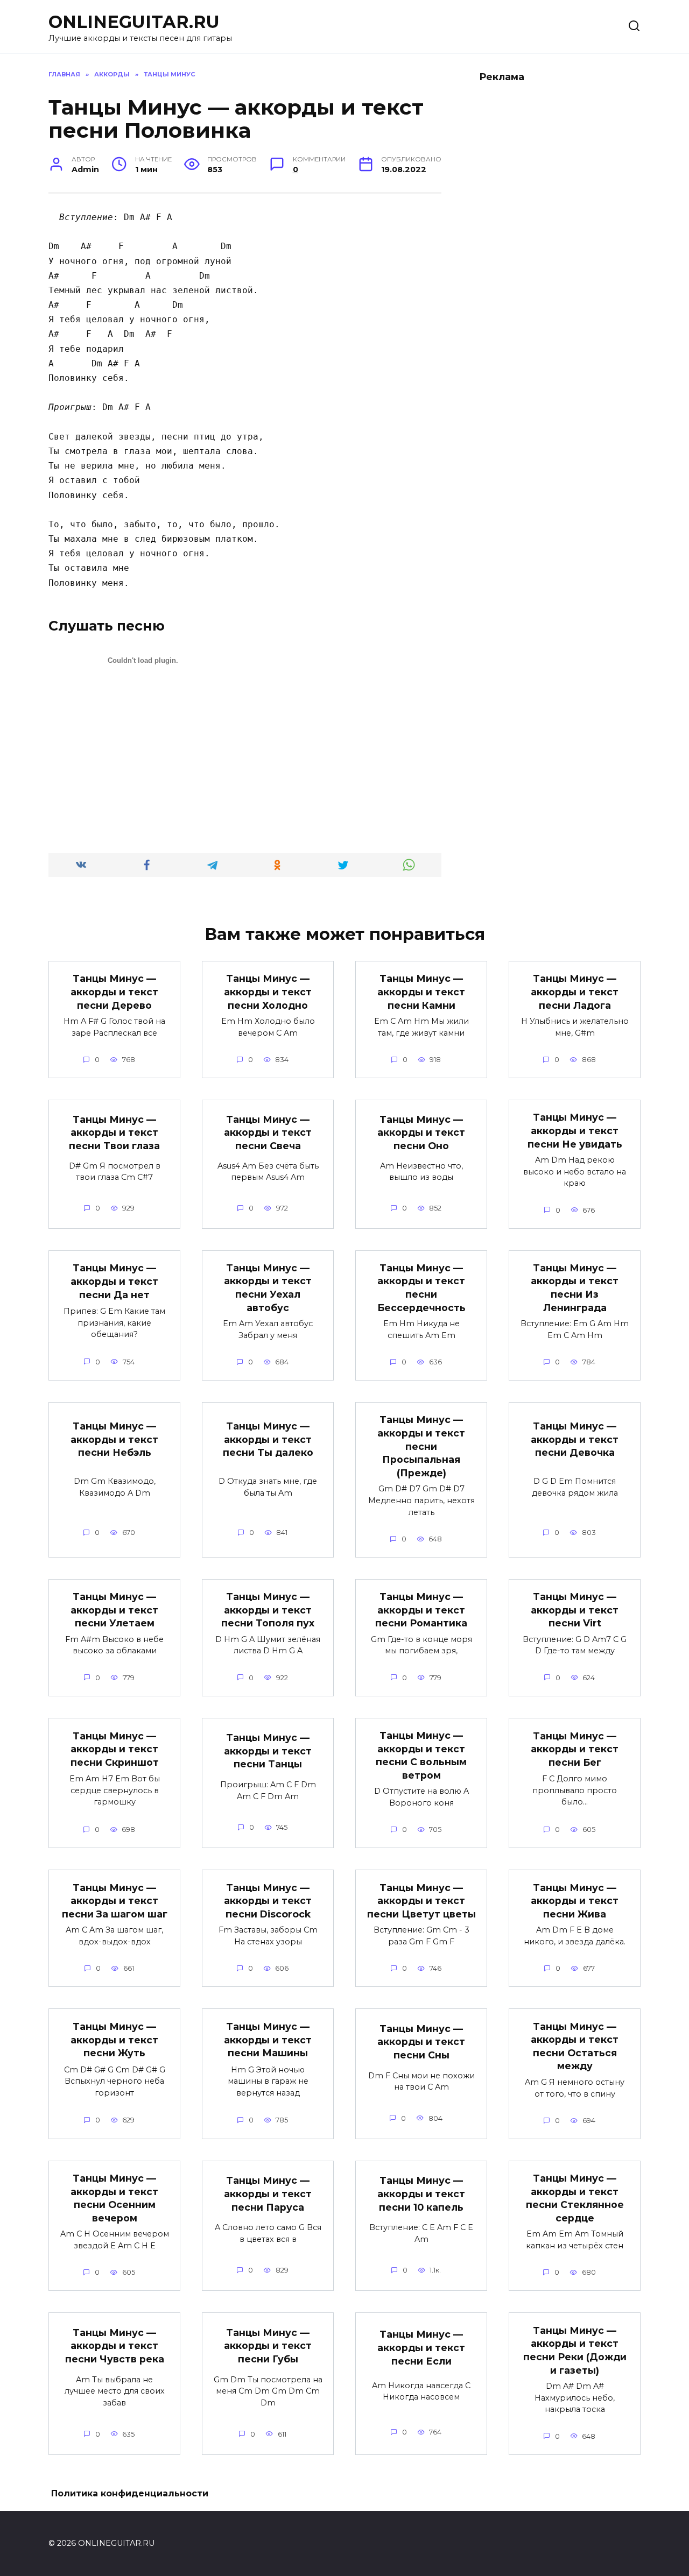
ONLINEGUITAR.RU (134, 22)
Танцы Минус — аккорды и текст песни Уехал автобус (268, 1288)
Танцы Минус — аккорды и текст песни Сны (421, 2041)
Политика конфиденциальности (130, 2493)
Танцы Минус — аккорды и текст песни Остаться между (575, 2046)
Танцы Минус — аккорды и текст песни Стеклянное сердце (575, 2198)
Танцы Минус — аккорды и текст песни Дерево (114, 992)
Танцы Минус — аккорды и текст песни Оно (421, 1133)
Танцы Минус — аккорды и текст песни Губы (268, 2346)
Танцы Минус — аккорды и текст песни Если (421, 2347)
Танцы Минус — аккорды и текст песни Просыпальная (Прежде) (421, 1446)
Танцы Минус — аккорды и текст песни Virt (575, 1610)
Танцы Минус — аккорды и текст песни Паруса (268, 2193)
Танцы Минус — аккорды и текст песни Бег (575, 1749)
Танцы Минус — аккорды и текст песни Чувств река (115, 2346)
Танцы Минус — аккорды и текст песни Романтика (421, 1610)
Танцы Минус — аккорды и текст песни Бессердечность (421, 1288)
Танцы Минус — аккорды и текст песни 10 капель (421, 2193)
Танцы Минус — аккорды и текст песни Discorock (268, 1900)
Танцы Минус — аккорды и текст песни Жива (575, 1900)
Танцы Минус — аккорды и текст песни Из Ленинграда (575, 1288)
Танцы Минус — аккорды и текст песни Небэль (114, 1439)
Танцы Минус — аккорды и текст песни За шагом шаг (115, 1900)
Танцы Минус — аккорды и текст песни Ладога (575, 992)
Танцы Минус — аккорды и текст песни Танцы (268, 1751)
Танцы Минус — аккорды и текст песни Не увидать (575, 1130)
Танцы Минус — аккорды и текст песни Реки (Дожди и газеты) (575, 2350)
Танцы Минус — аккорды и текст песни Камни (421, 992)
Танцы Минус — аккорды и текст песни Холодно (268, 992)
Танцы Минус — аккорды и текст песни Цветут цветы (421, 1900)
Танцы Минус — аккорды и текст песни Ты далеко (268, 1439)
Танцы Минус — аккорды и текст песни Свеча (268, 1133)
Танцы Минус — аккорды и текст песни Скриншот (115, 1749)
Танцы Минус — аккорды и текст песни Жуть (114, 2040)
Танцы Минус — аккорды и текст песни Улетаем (114, 1610)
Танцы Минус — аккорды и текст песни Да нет (114, 1281)
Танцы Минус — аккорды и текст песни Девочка (575, 1439)
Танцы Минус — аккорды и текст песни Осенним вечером (114, 2198)
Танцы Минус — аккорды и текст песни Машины (268, 2040)
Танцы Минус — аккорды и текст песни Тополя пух (268, 1610)
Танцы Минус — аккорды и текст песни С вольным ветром (421, 1755)
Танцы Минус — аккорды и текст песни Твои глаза (114, 1133)
